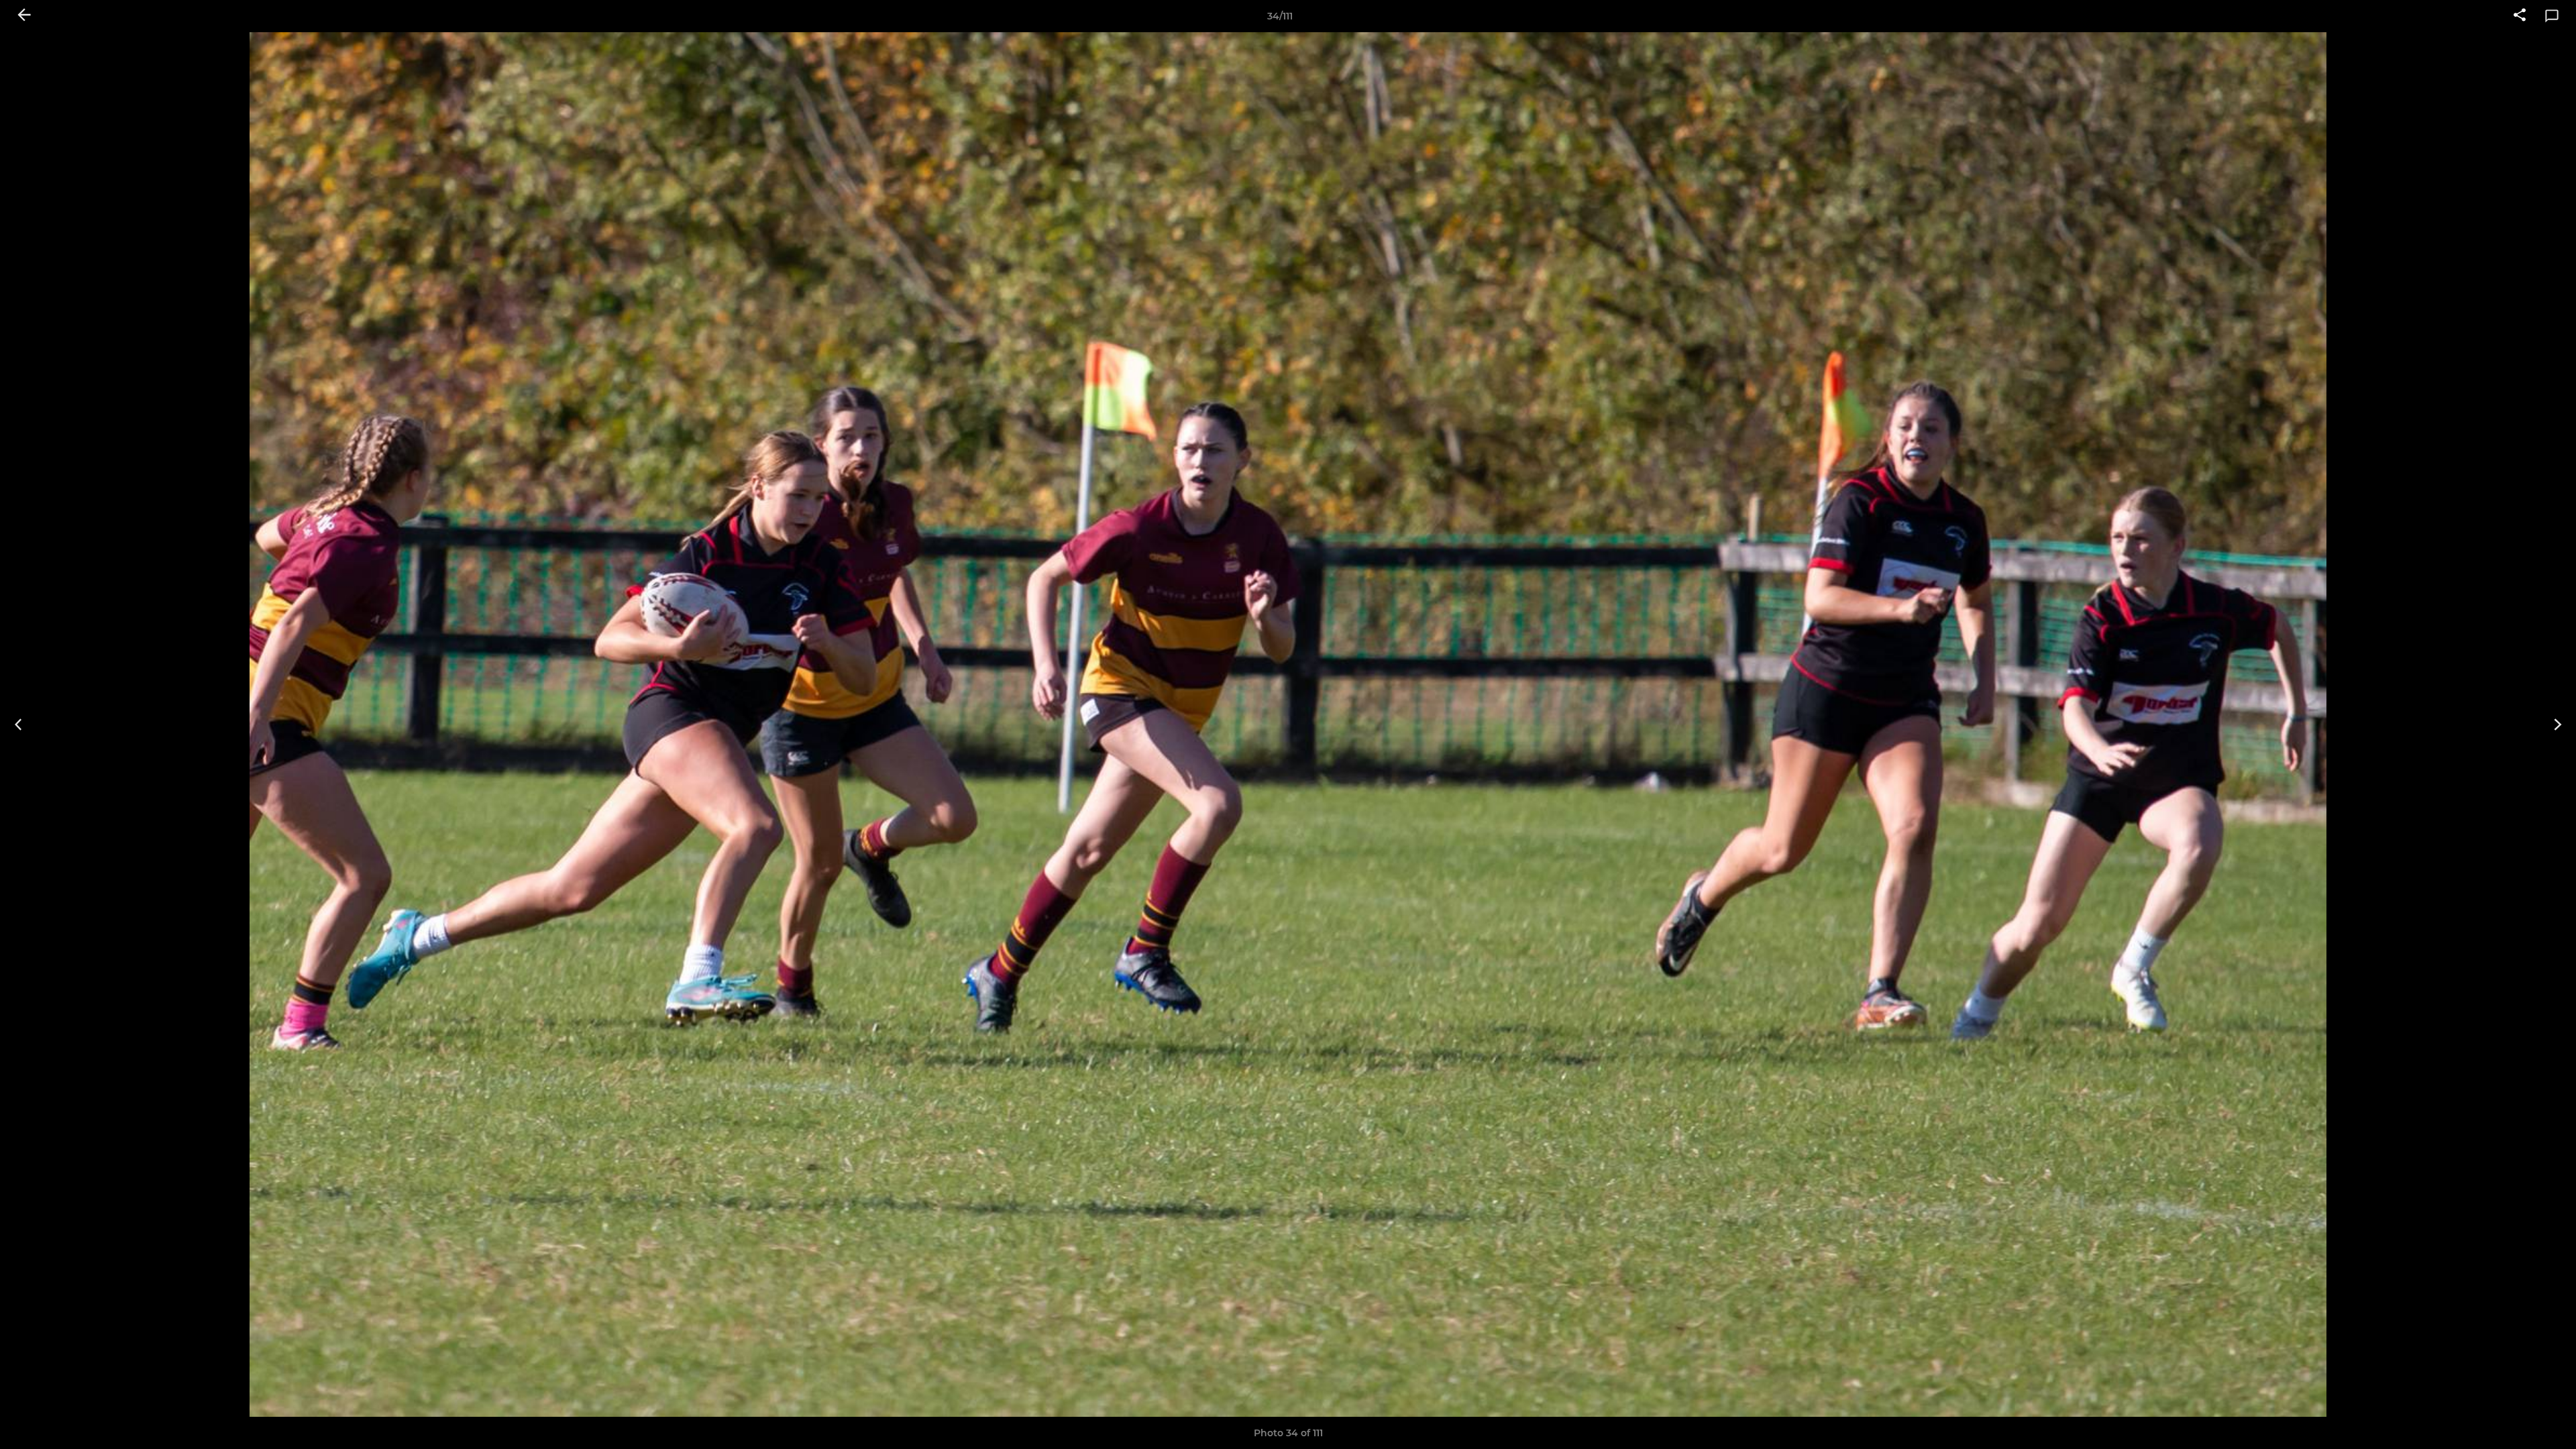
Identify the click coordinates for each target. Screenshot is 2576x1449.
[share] (2520, 16)
